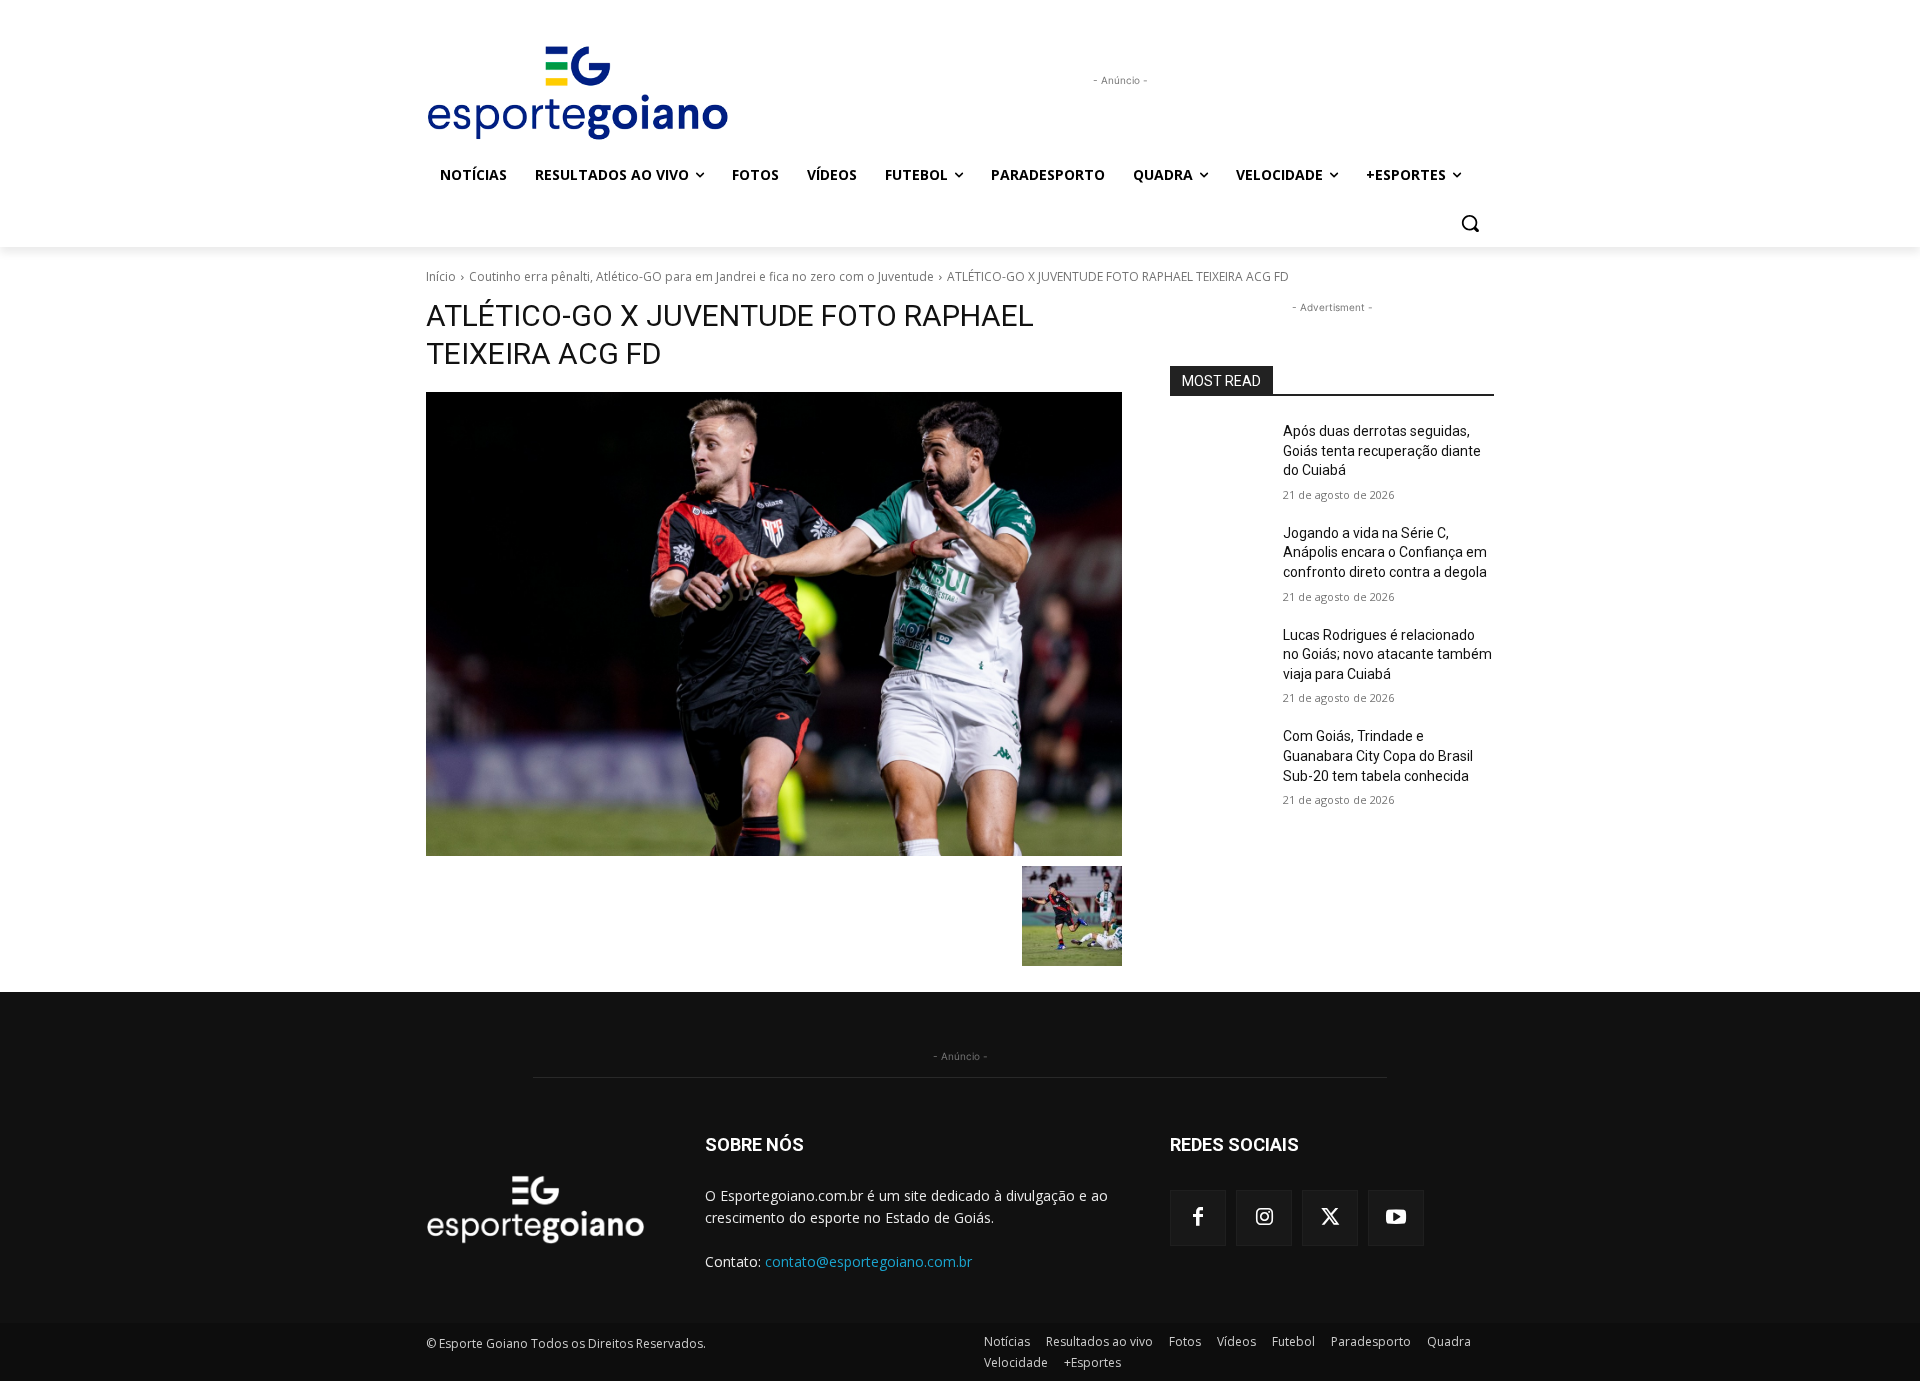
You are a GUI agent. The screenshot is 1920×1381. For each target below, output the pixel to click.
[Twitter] (1330, 1218)
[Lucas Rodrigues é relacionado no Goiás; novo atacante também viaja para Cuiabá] (1218, 660)
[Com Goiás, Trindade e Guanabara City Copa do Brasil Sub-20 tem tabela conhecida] (1218, 761)
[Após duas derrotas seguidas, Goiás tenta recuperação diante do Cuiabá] (1218, 456)
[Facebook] (1198, 1218)
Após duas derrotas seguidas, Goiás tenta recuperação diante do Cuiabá (1382, 450)
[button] (1470, 223)
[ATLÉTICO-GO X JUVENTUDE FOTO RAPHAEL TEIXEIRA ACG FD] (774, 624)
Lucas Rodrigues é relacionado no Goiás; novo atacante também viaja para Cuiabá (1387, 654)
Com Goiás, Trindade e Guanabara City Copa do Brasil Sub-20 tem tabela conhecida (1378, 755)
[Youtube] (1396, 1218)
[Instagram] (1264, 1218)
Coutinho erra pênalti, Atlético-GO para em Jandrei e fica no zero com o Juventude (701, 276)
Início (441, 276)
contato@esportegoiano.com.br (868, 1261)
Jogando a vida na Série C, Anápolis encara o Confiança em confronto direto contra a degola (1385, 552)
